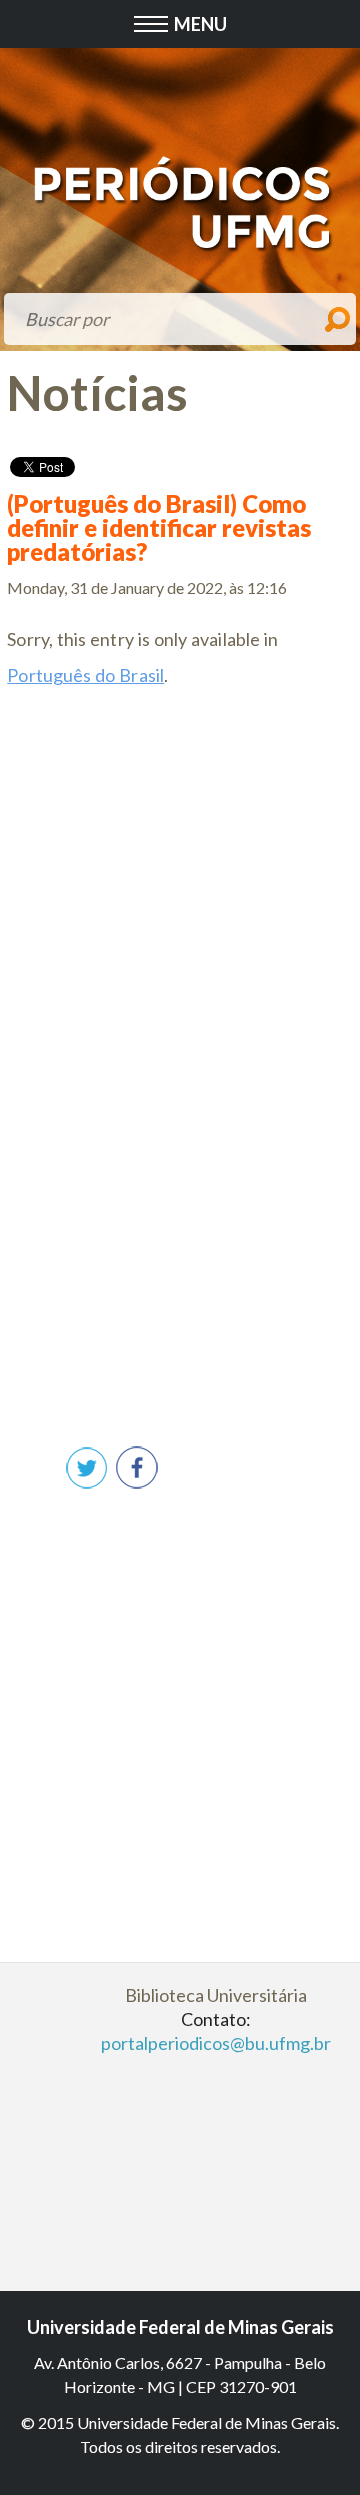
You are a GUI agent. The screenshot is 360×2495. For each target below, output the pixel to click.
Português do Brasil (85, 675)
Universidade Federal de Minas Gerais (180, 2327)
